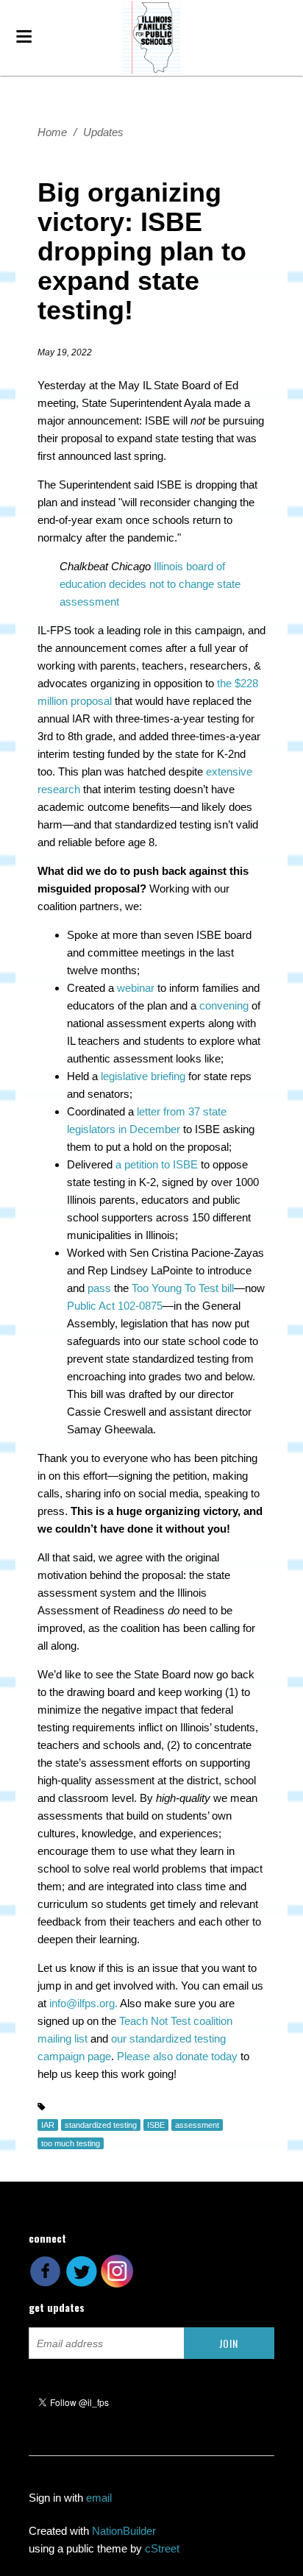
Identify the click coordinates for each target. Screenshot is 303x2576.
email (99, 2498)
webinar (136, 988)
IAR (48, 2125)
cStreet (162, 2548)
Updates (103, 132)
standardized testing (101, 2125)
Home (52, 132)
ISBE (156, 2125)
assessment (197, 2125)
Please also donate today (177, 2056)
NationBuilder (124, 2531)
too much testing (71, 2143)
